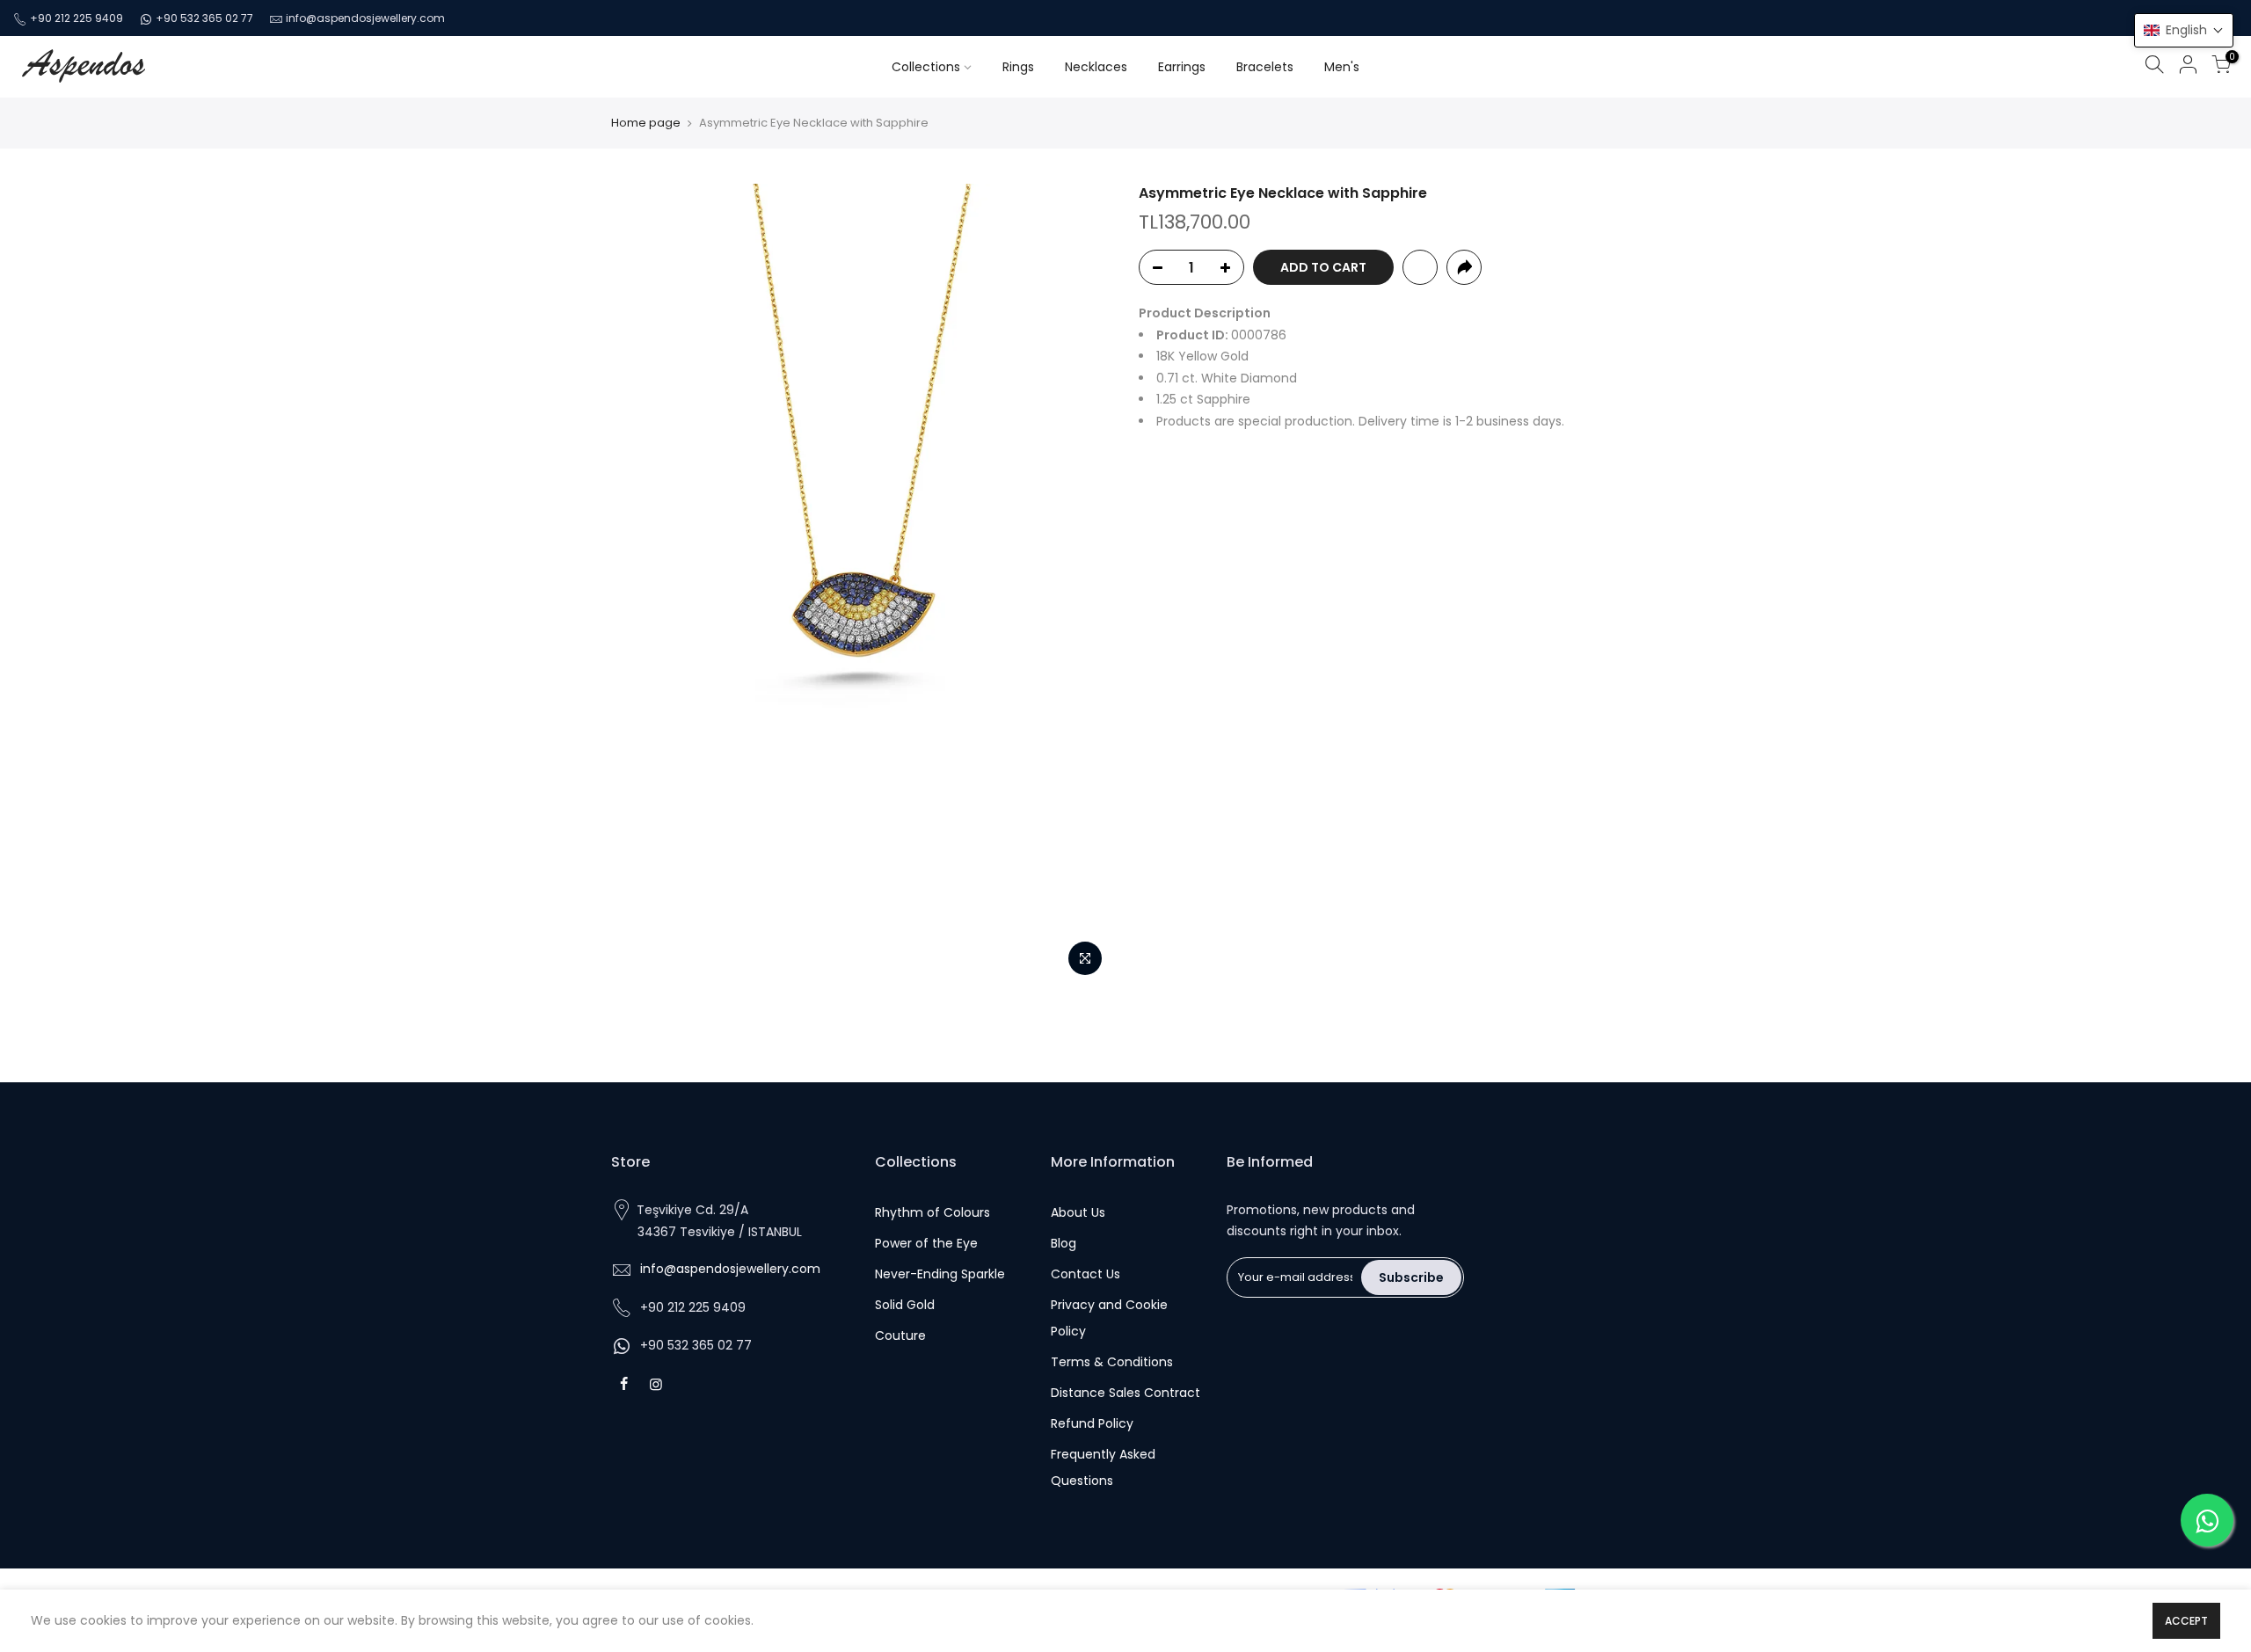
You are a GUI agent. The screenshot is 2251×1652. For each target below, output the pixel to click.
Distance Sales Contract (1125, 1393)
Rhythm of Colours (932, 1212)
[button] (2184, 30)
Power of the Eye (926, 1243)
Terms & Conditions (1112, 1362)
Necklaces (1096, 67)
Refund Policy (1092, 1423)
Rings (1018, 67)
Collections (926, 67)
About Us (1078, 1212)
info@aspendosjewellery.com (365, 18)
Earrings (1182, 67)
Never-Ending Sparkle (940, 1274)
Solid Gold (905, 1305)
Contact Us (1085, 1274)
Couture (900, 1335)
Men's (1342, 67)
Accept (2186, 1621)
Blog (1064, 1243)
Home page (646, 123)
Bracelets (1265, 67)
